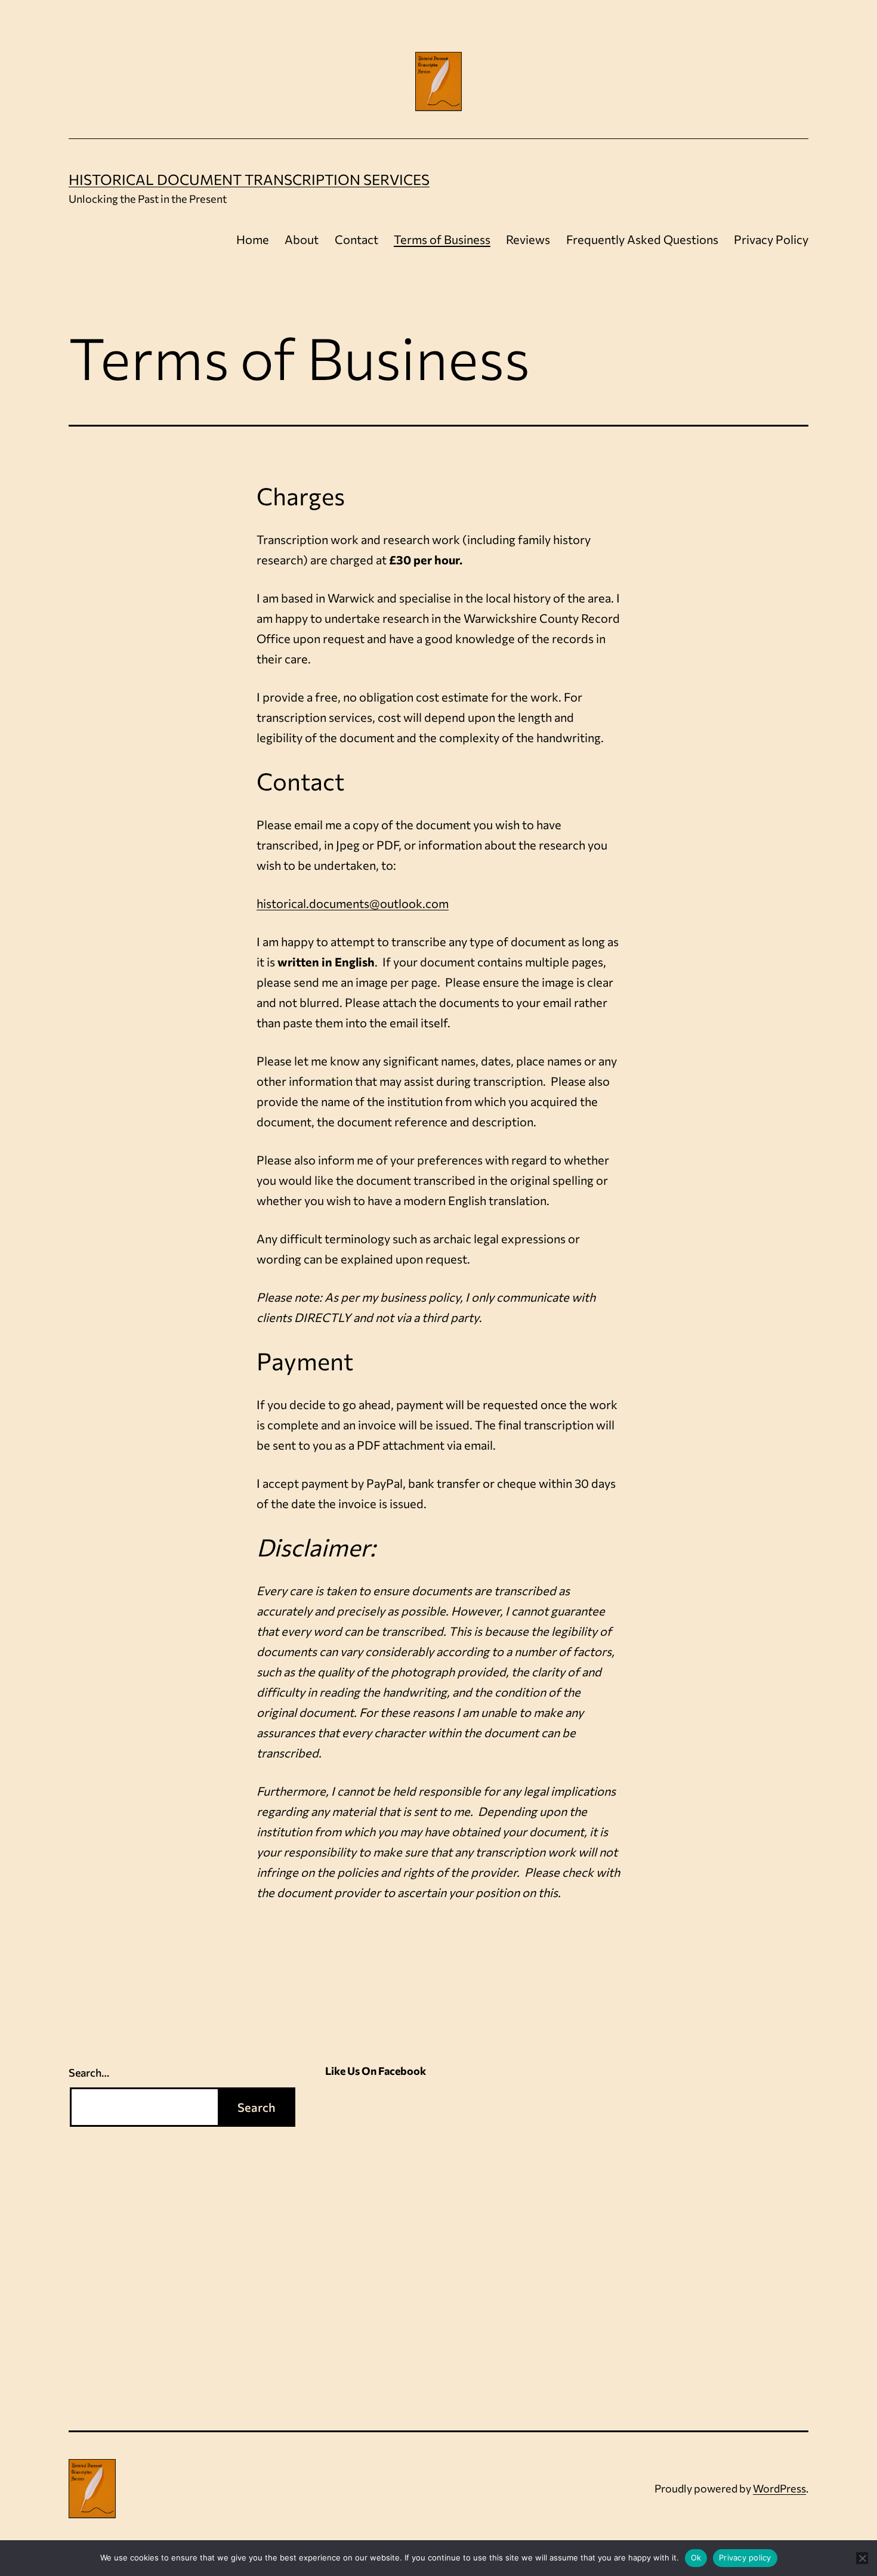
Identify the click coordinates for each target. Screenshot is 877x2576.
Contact (356, 239)
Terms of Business (442, 239)
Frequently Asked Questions (642, 239)
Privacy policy (745, 2558)
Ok (696, 2558)
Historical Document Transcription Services (249, 179)
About (302, 239)
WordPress (779, 2488)
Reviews (528, 239)
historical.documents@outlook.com (353, 903)
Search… (89, 2072)
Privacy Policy (771, 239)
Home (253, 239)
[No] (862, 2558)
